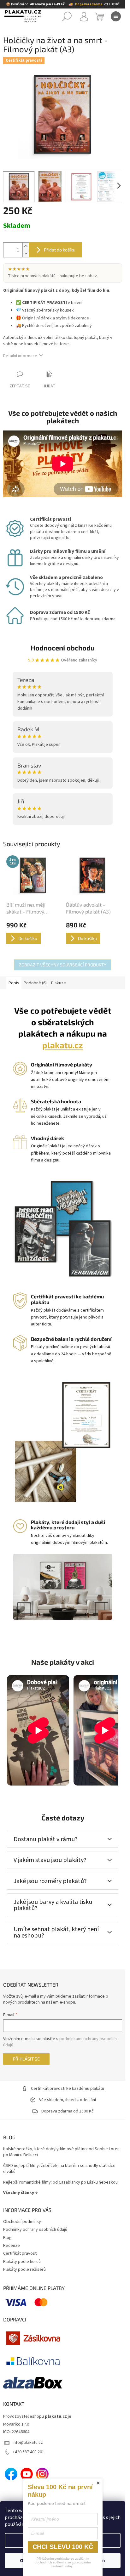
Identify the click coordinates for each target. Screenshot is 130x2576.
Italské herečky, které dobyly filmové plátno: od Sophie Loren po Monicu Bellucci (61, 2152)
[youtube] (27, 2474)
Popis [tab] (14, 983)
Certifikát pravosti (20, 2253)
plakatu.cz (63, 1045)
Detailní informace (20, 356)
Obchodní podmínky (22, 2222)
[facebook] (11, 2474)
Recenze (12, 2246)
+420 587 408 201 (28, 2452)
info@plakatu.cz (28, 2443)
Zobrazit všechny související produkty (63, 965)
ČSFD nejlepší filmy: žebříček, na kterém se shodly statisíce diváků (59, 2169)
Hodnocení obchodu (63, 648)
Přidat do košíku (60, 250)
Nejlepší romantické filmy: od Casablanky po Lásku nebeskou (60, 2182)
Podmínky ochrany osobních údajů (35, 2230)
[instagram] (42, 2474)
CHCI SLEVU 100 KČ (63, 2547)
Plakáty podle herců (22, 2262)
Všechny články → (21, 2193)
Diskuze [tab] (59, 983)
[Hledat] (67, 16)
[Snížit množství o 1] (26, 253)
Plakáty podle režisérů (24, 2269)
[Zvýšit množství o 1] (26, 246)
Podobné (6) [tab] (35, 983)
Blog (7, 2238)
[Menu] (116, 16)
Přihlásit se (26, 2059)
